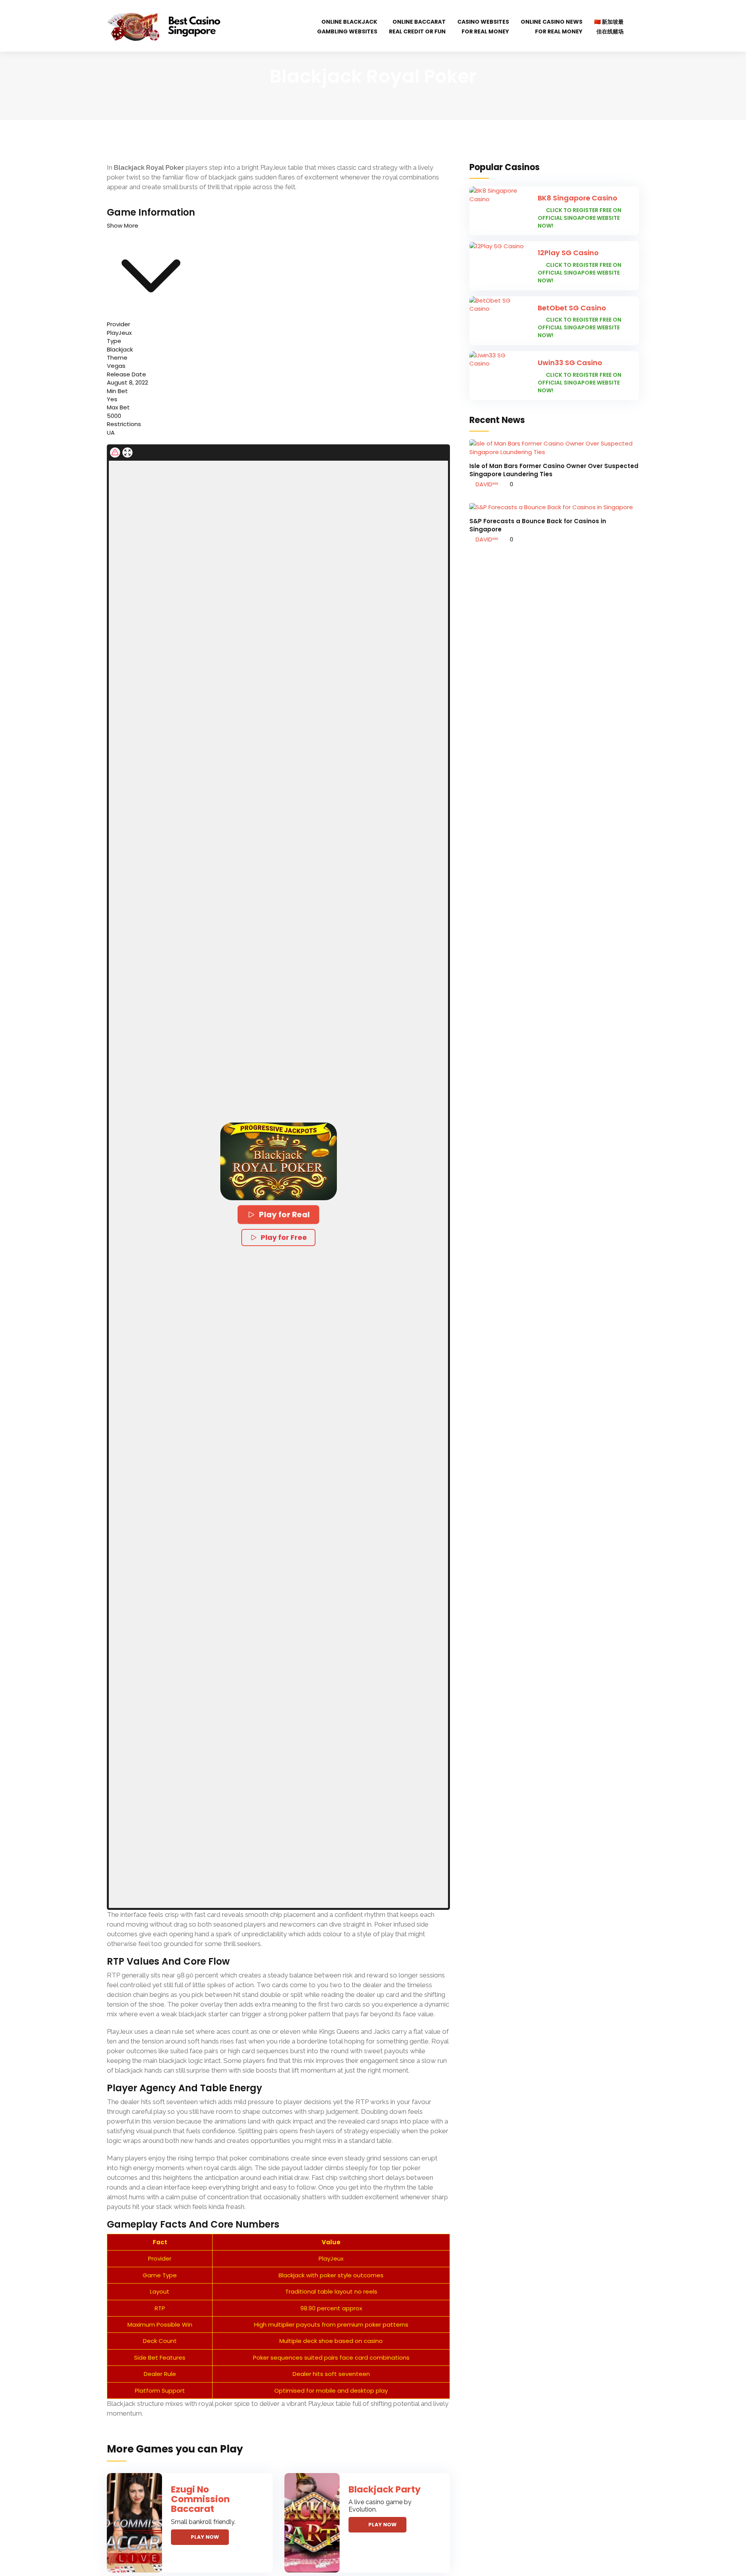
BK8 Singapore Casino (578, 198)
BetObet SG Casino (572, 308)
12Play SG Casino (568, 253)
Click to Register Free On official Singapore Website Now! (580, 218)
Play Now (205, 2537)
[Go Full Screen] (127, 453)
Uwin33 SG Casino (570, 363)
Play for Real (284, 1214)
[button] (279, 1161)
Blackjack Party (385, 2489)
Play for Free (284, 1237)
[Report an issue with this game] (115, 453)
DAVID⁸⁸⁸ (486, 484)
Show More (123, 225)
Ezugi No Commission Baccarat (200, 2499)
